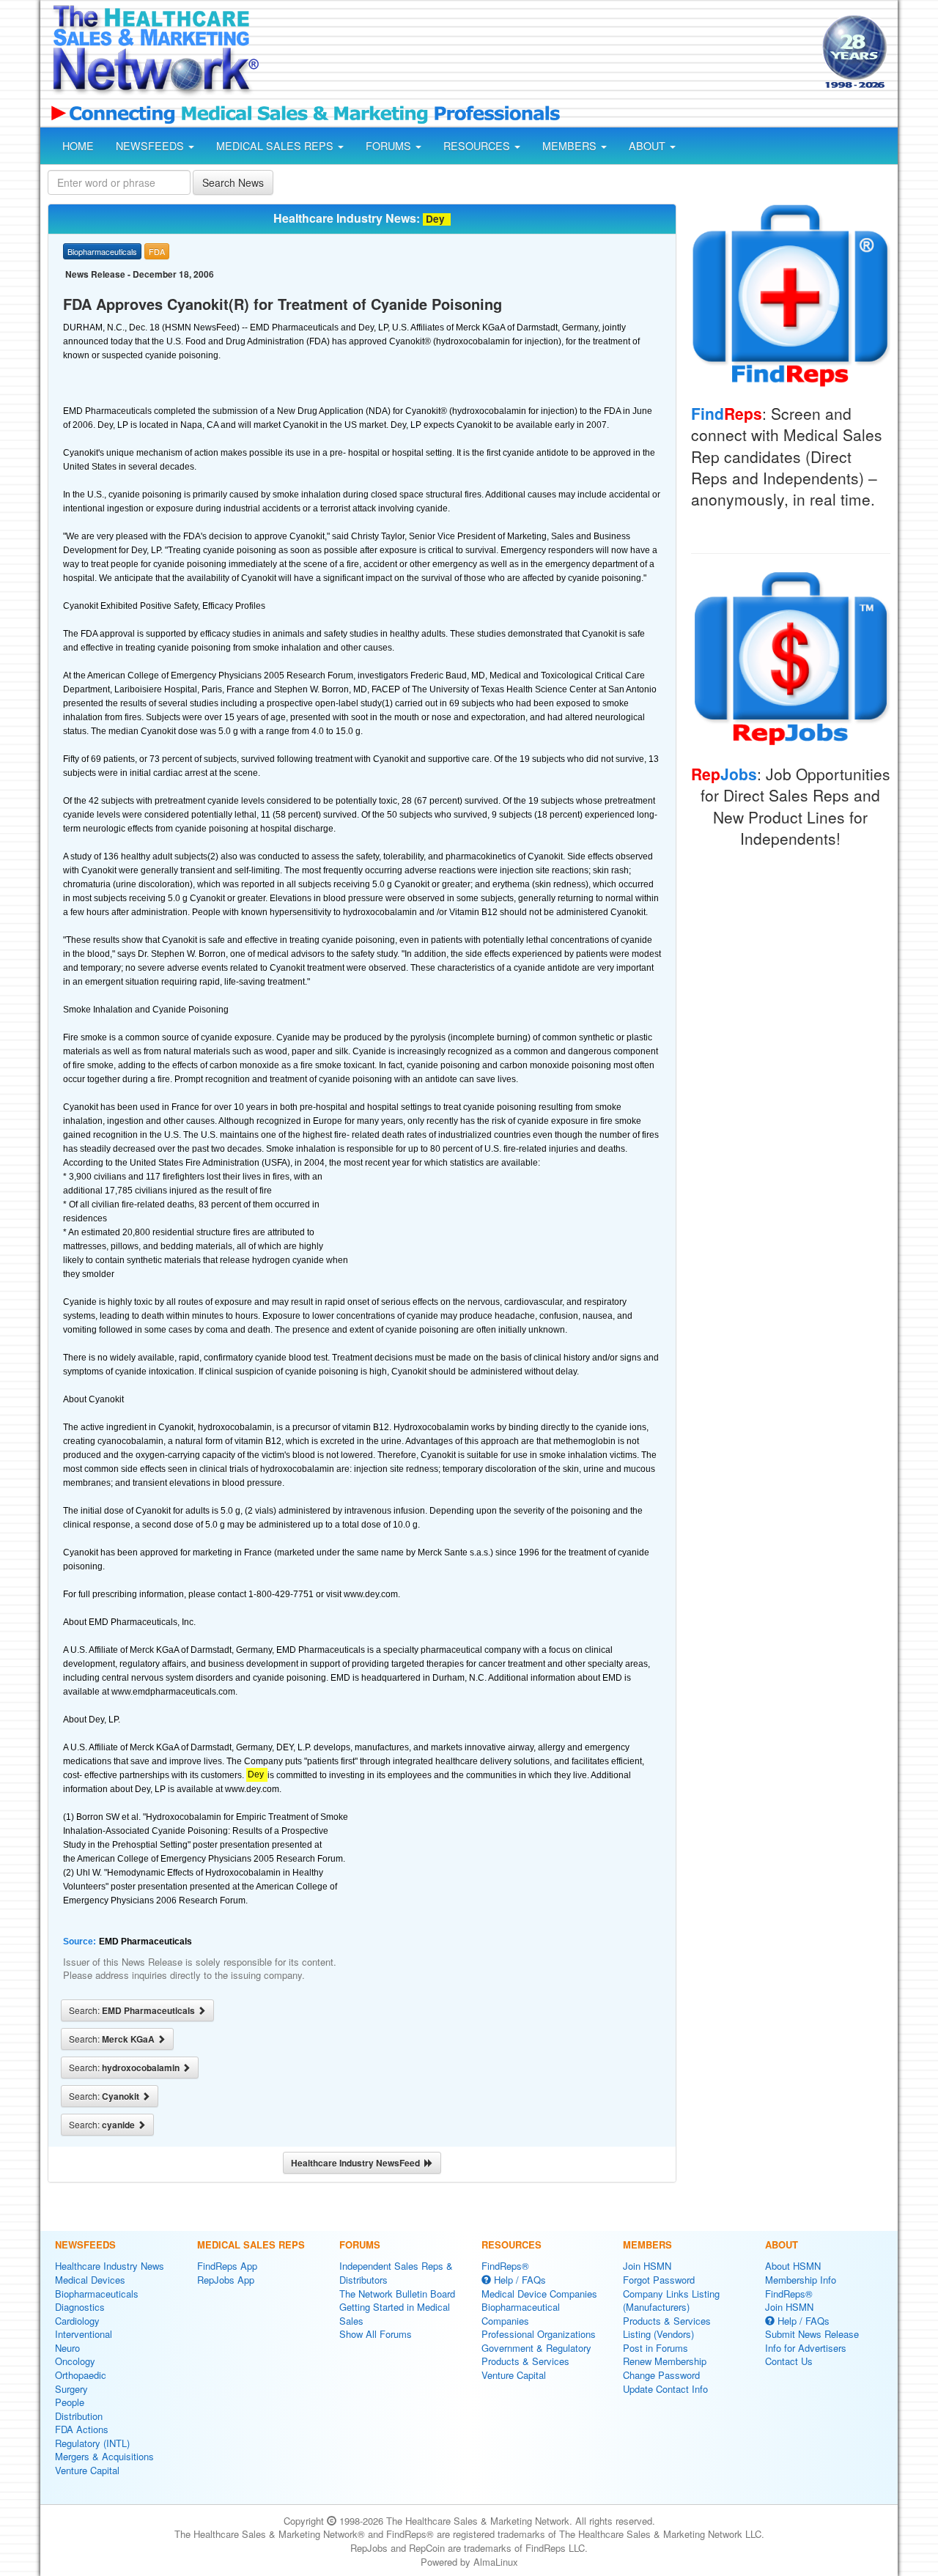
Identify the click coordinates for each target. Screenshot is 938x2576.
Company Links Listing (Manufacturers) (671, 2301)
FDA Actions (82, 2429)
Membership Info (801, 2280)
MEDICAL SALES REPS (276, 146)
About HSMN (793, 2266)
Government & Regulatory (536, 2348)
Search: (133, 2010)
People (70, 2402)
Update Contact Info (665, 2389)
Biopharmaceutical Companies (521, 2314)
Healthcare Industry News (110, 2266)
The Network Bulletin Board (397, 2294)
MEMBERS (571, 146)
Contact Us (789, 2361)
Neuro (67, 2348)
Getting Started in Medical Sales (395, 2314)
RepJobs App (226, 2280)
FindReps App (227, 2266)
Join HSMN (647, 2266)
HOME (78, 146)
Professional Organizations (539, 2334)
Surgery (71, 2389)
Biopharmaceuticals (97, 2294)
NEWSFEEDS (151, 146)
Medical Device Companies (539, 2294)
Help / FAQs (518, 2280)
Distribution (79, 2416)
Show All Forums (376, 2334)
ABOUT (649, 146)
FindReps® (505, 2266)
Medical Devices (90, 2280)
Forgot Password (659, 2280)
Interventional (84, 2334)
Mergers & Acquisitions (104, 2456)
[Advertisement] (539, 53)
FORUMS (390, 146)
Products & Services (525, 2361)
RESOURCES (478, 146)
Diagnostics (80, 2307)
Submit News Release (812, 2334)
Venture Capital (87, 2470)
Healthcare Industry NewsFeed (358, 2163)
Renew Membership (665, 2361)
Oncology (75, 2361)
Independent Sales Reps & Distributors (396, 2273)
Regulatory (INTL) (92, 2443)
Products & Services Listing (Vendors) (667, 2328)
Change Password (661, 2375)
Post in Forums (656, 2348)
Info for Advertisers (806, 2348)
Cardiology (77, 2321)
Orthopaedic (81, 2375)
